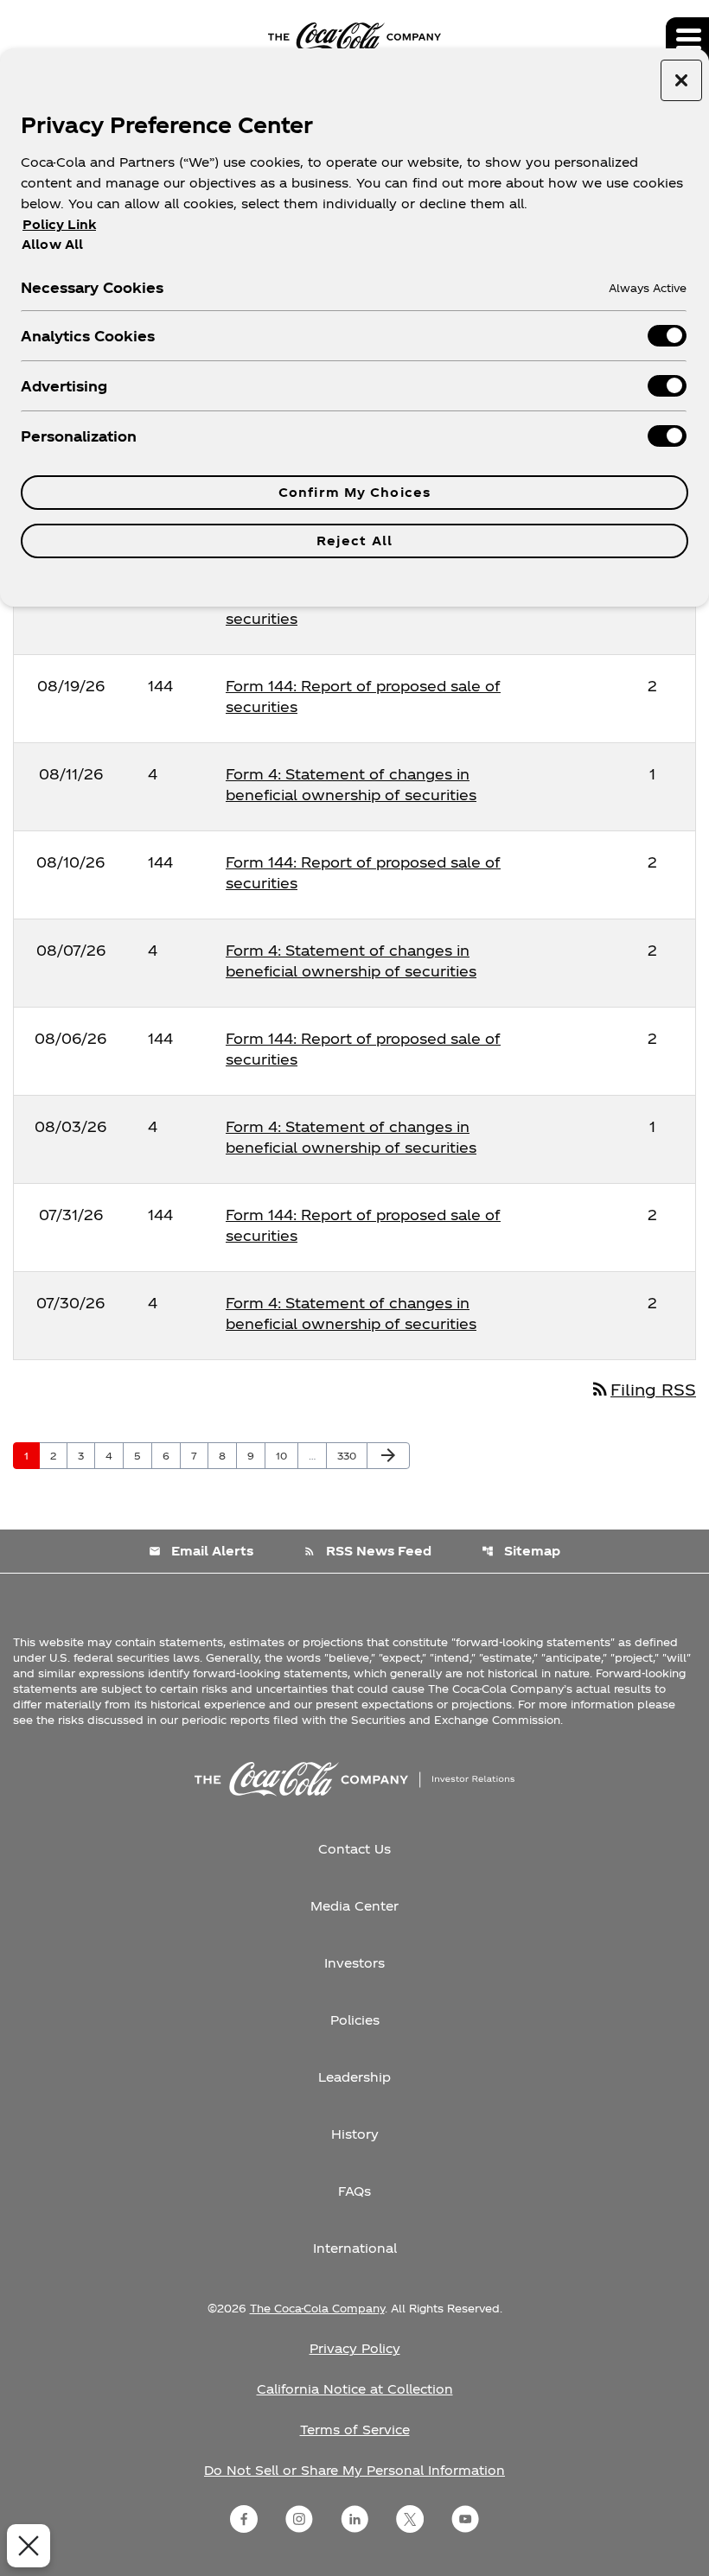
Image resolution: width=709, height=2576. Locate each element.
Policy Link (59, 224)
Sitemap (521, 1551)
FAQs (354, 2191)
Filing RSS (643, 1389)
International (355, 2248)
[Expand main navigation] (687, 39)
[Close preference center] (681, 80)
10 (287, 1455)
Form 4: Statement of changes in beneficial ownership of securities (351, 784)
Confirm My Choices (354, 492)
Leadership (354, 2077)
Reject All (354, 541)
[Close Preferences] (29, 2546)
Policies (355, 2020)
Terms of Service (355, 2430)
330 (349, 1455)
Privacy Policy (355, 2348)
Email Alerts (201, 1551)
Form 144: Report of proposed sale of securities (363, 608)
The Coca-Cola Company (317, 2308)
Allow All (52, 244)
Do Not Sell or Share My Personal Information (354, 2470)
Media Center (354, 1906)
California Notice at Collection (355, 2389)
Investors (354, 1963)
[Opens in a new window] (244, 2519)
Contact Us (354, 1849)
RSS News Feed (367, 1551)
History (355, 2134)
